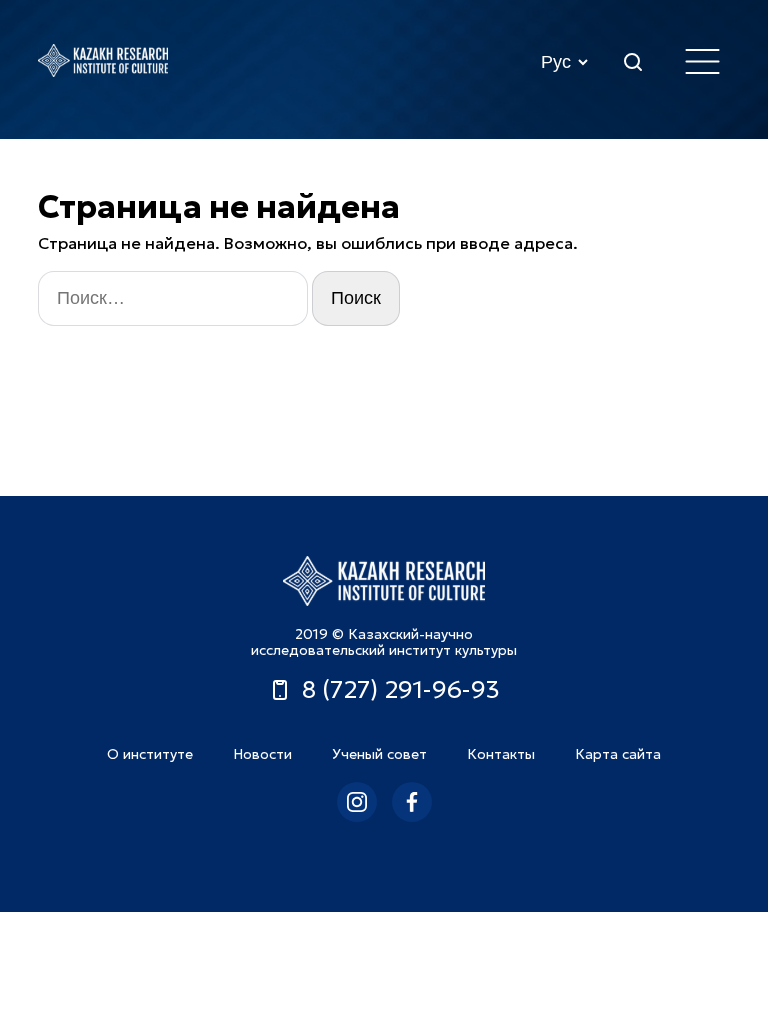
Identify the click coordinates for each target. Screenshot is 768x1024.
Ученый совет (379, 754)
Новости (262, 754)
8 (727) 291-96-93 (401, 690)
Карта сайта (618, 754)
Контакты (501, 754)
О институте (150, 754)
